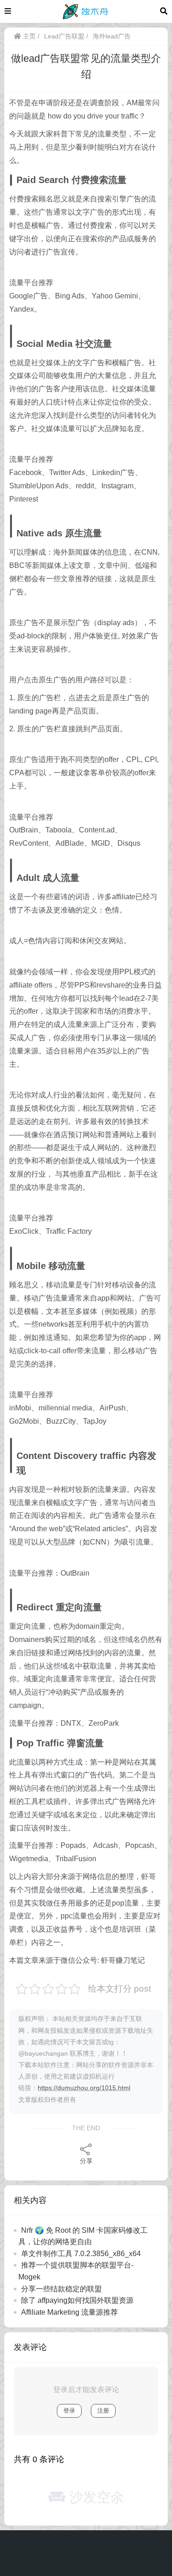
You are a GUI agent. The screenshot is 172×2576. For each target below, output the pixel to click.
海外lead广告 (112, 36)
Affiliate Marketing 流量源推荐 (69, 2312)
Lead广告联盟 (64, 36)
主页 (28, 36)
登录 (69, 2411)
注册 (103, 2411)
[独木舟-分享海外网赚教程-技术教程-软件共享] (86, 11)
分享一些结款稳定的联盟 (61, 2289)
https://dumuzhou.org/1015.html (84, 2088)
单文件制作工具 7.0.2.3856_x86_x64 (81, 2254)
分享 (86, 2161)
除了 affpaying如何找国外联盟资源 (77, 2300)
